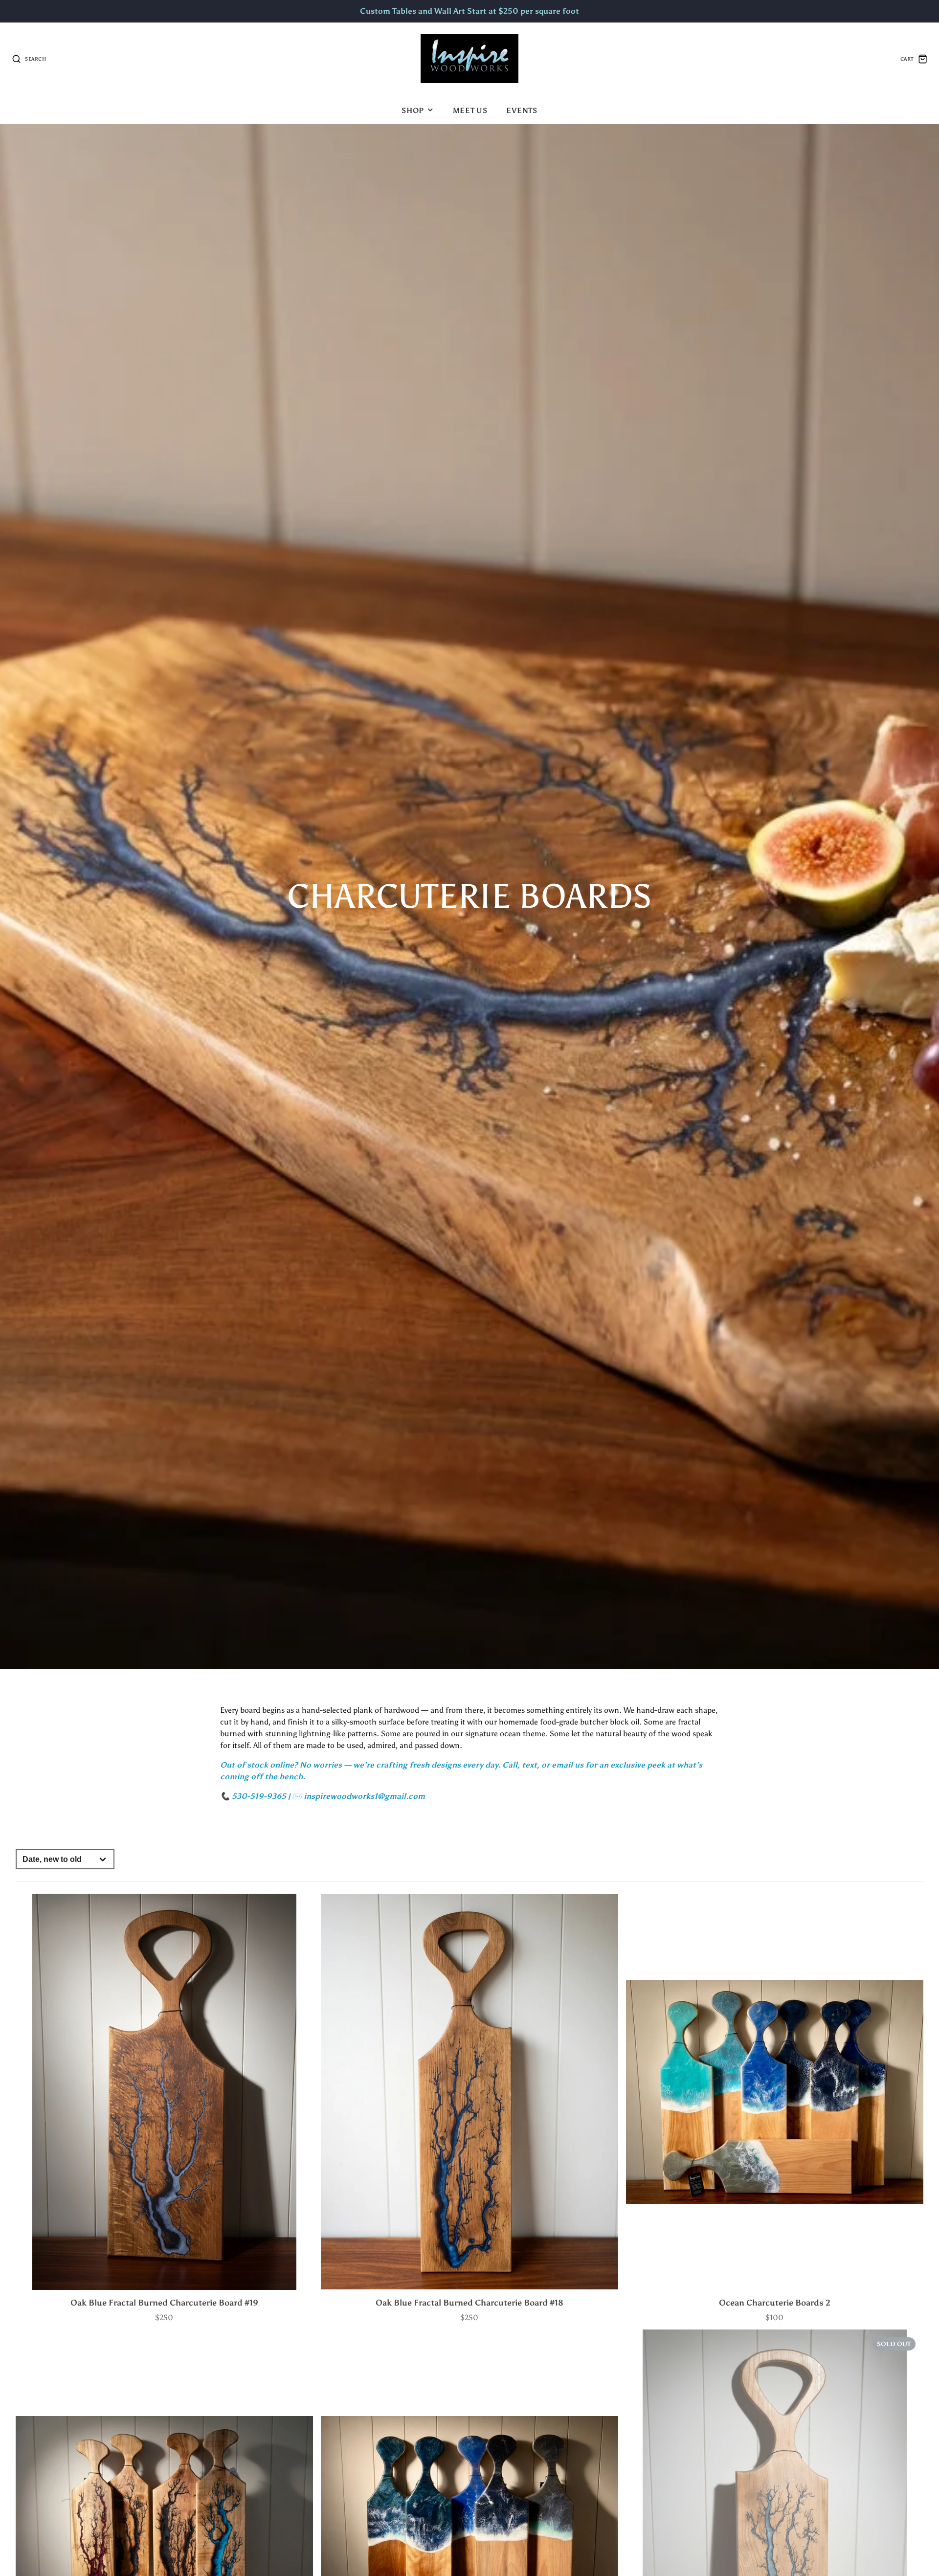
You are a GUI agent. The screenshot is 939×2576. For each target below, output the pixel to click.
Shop (413, 110)
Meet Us (470, 110)
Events (522, 110)
